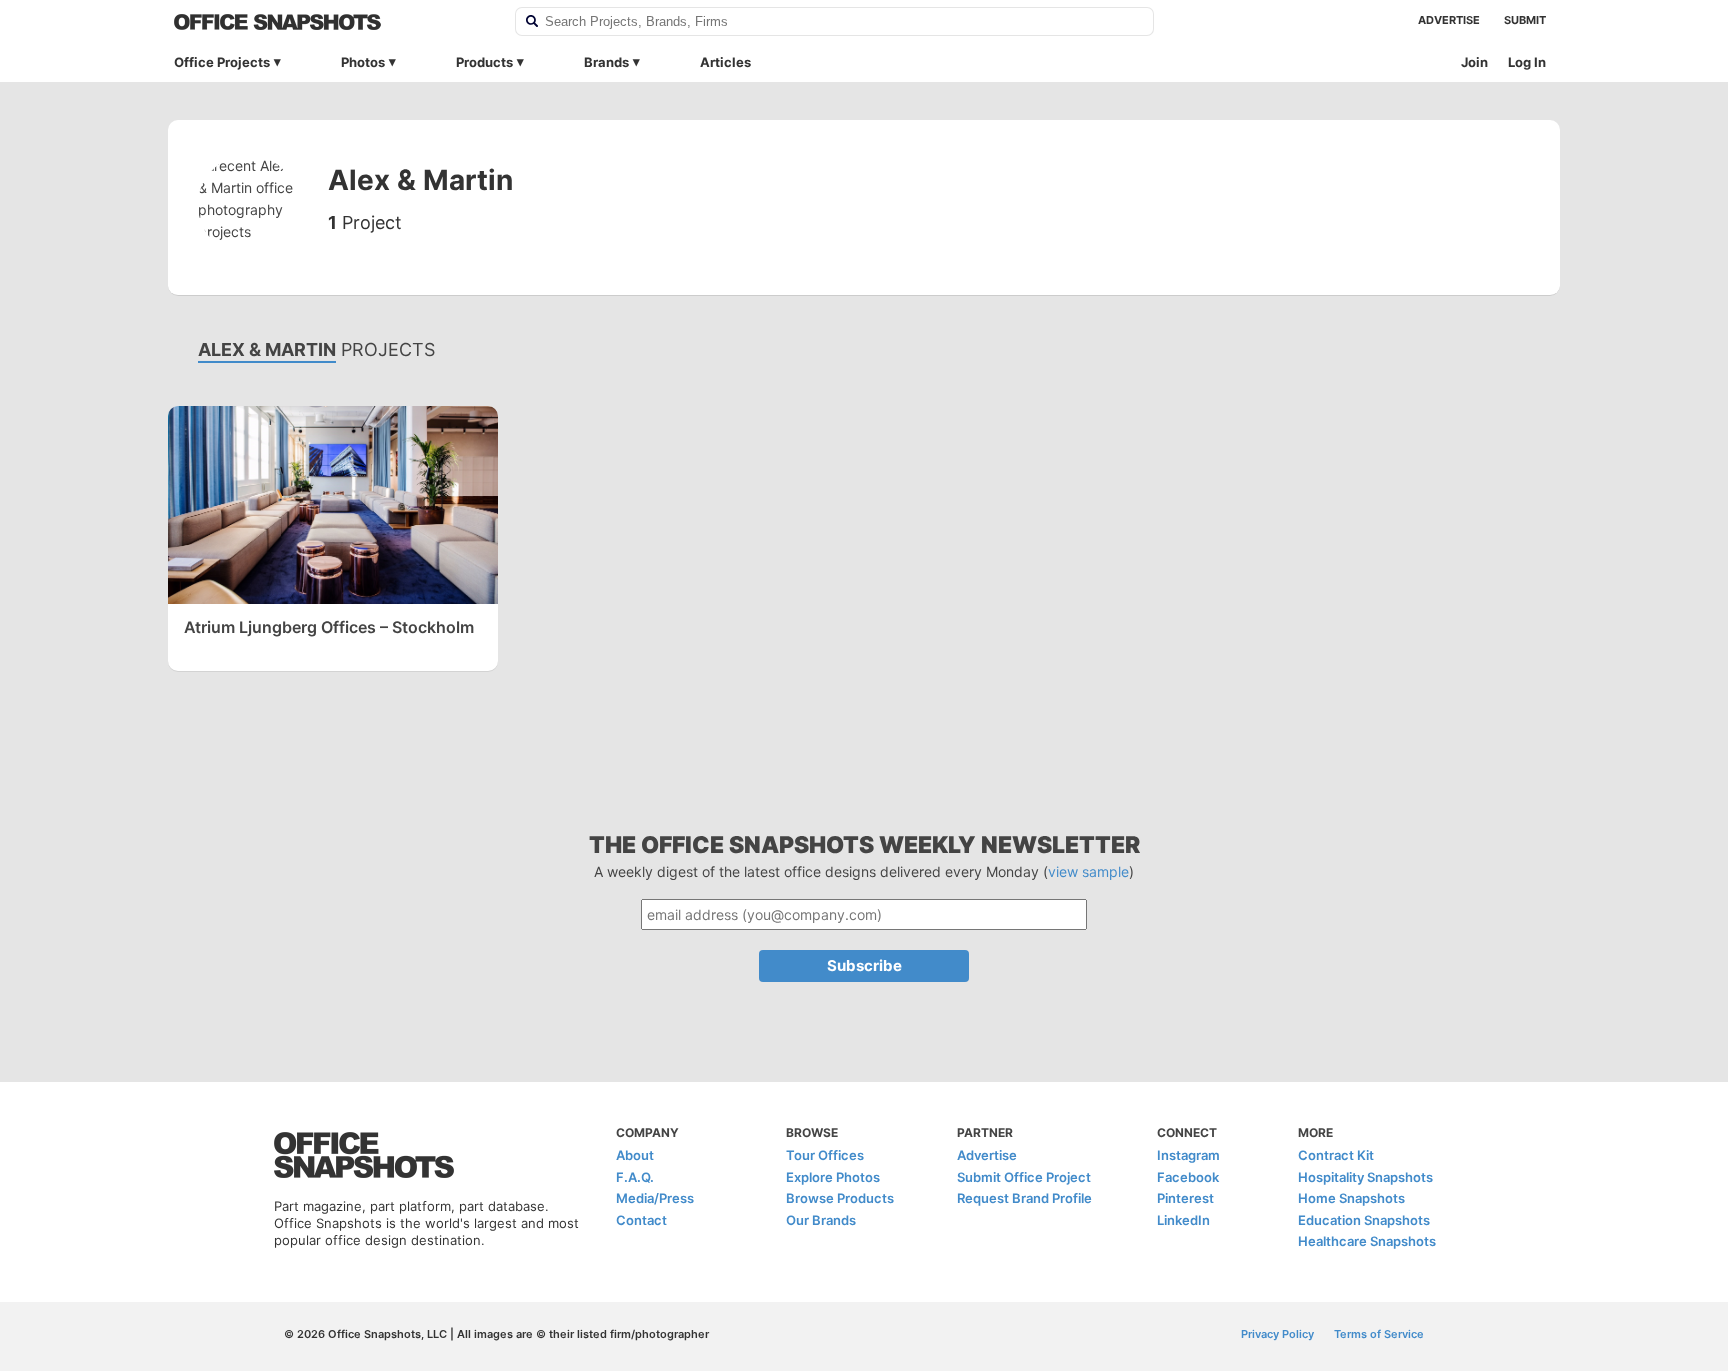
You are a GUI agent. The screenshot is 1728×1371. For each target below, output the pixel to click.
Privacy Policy (1277, 1334)
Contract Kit (1336, 1155)
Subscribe (864, 965)
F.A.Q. (635, 1177)
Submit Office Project (1024, 1177)
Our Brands (821, 1220)
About (635, 1155)
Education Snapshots (1364, 1220)
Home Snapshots (1351, 1198)
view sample (1088, 871)
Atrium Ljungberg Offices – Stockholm (329, 627)
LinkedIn (1183, 1220)
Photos (363, 62)
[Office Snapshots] (331, 22)
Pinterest (1185, 1198)
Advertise (1449, 20)
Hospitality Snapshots (1365, 1177)
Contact (641, 1220)
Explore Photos (833, 1177)
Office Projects (222, 62)
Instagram (1188, 1155)
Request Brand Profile (1024, 1198)
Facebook (1188, 1177)
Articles (725, 62)
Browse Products (840, 1198)
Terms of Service (1379, 1334)
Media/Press (655, 1198)
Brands (606, 62)
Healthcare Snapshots (1367, 1241)
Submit (1525, 20)
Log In (1527, 62)
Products (484, 62)
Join (1474, 62)
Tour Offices (825, 1155)
